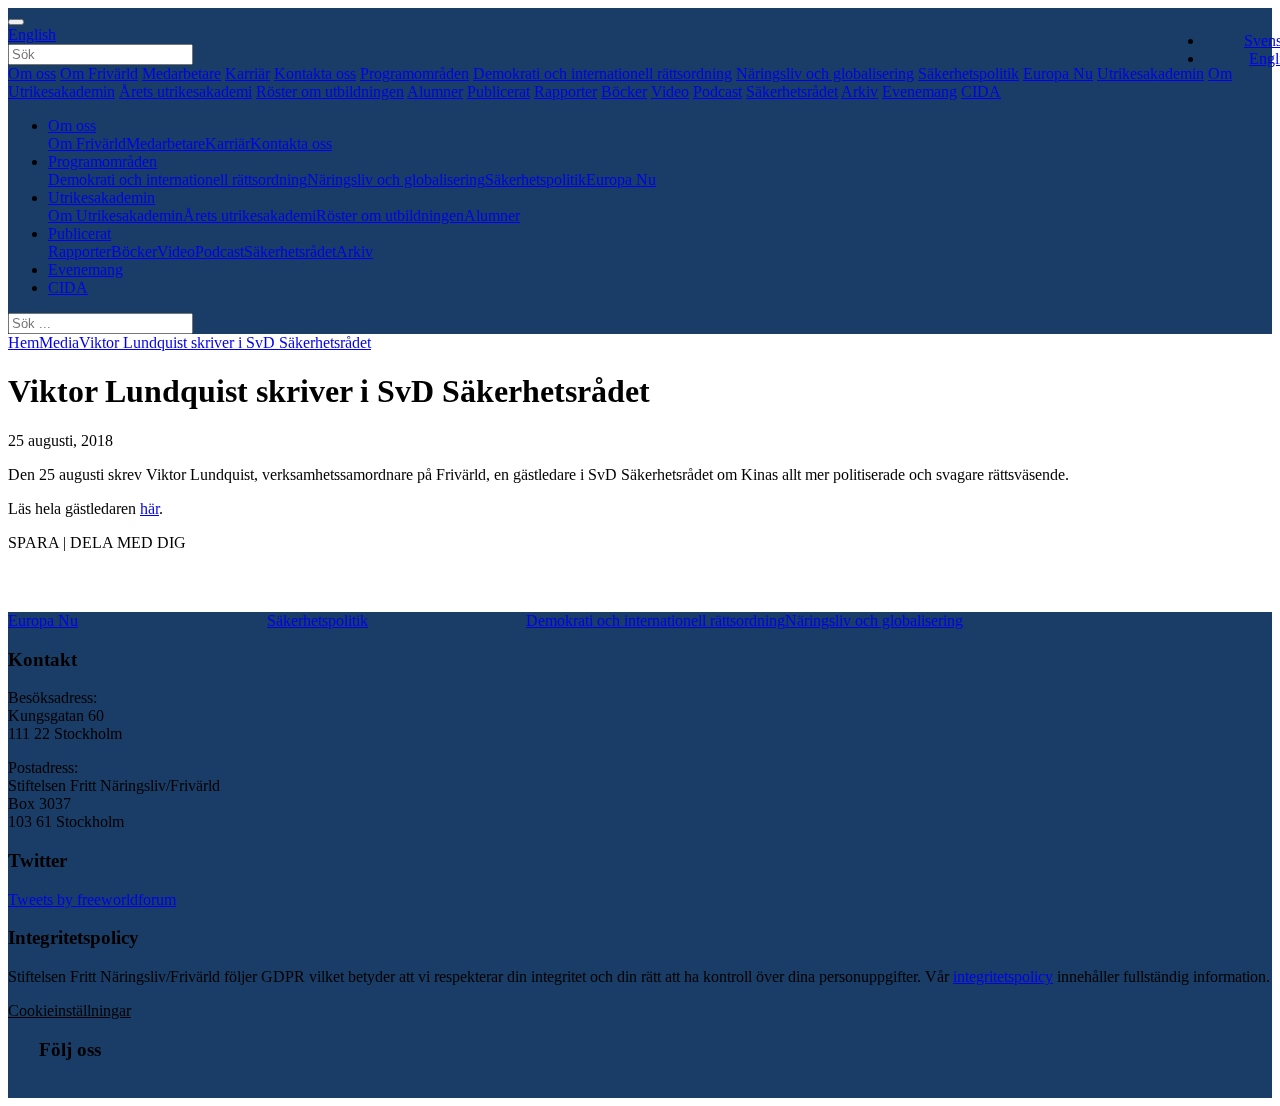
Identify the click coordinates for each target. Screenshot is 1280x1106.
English (32, 34)
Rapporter (565, 91)
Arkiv (859, 91)
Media (59, 342)
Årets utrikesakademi (185, 91)
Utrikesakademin (1150, 73)
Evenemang (919, 91)
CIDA (981, 91)
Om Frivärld (99, 73)
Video (670, 91)
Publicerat (498, 91)
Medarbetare (181, 73)
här (149, 508)
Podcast (717, 91)
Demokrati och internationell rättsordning (602, 73)
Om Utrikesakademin (115, 215)
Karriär (247, 73)
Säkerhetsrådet (792, 91)
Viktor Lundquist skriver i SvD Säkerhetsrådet (225, 342)
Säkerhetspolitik (968, 73)
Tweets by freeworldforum (92, 899)
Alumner (435, 91)
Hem (23, 342)
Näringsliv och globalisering (825, 73)
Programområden (414, 73)
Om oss (32, 73)
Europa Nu (1058, 73)
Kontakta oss (315, 73)
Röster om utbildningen (330, 91)
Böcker (624, 91)
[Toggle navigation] (16, 22)
